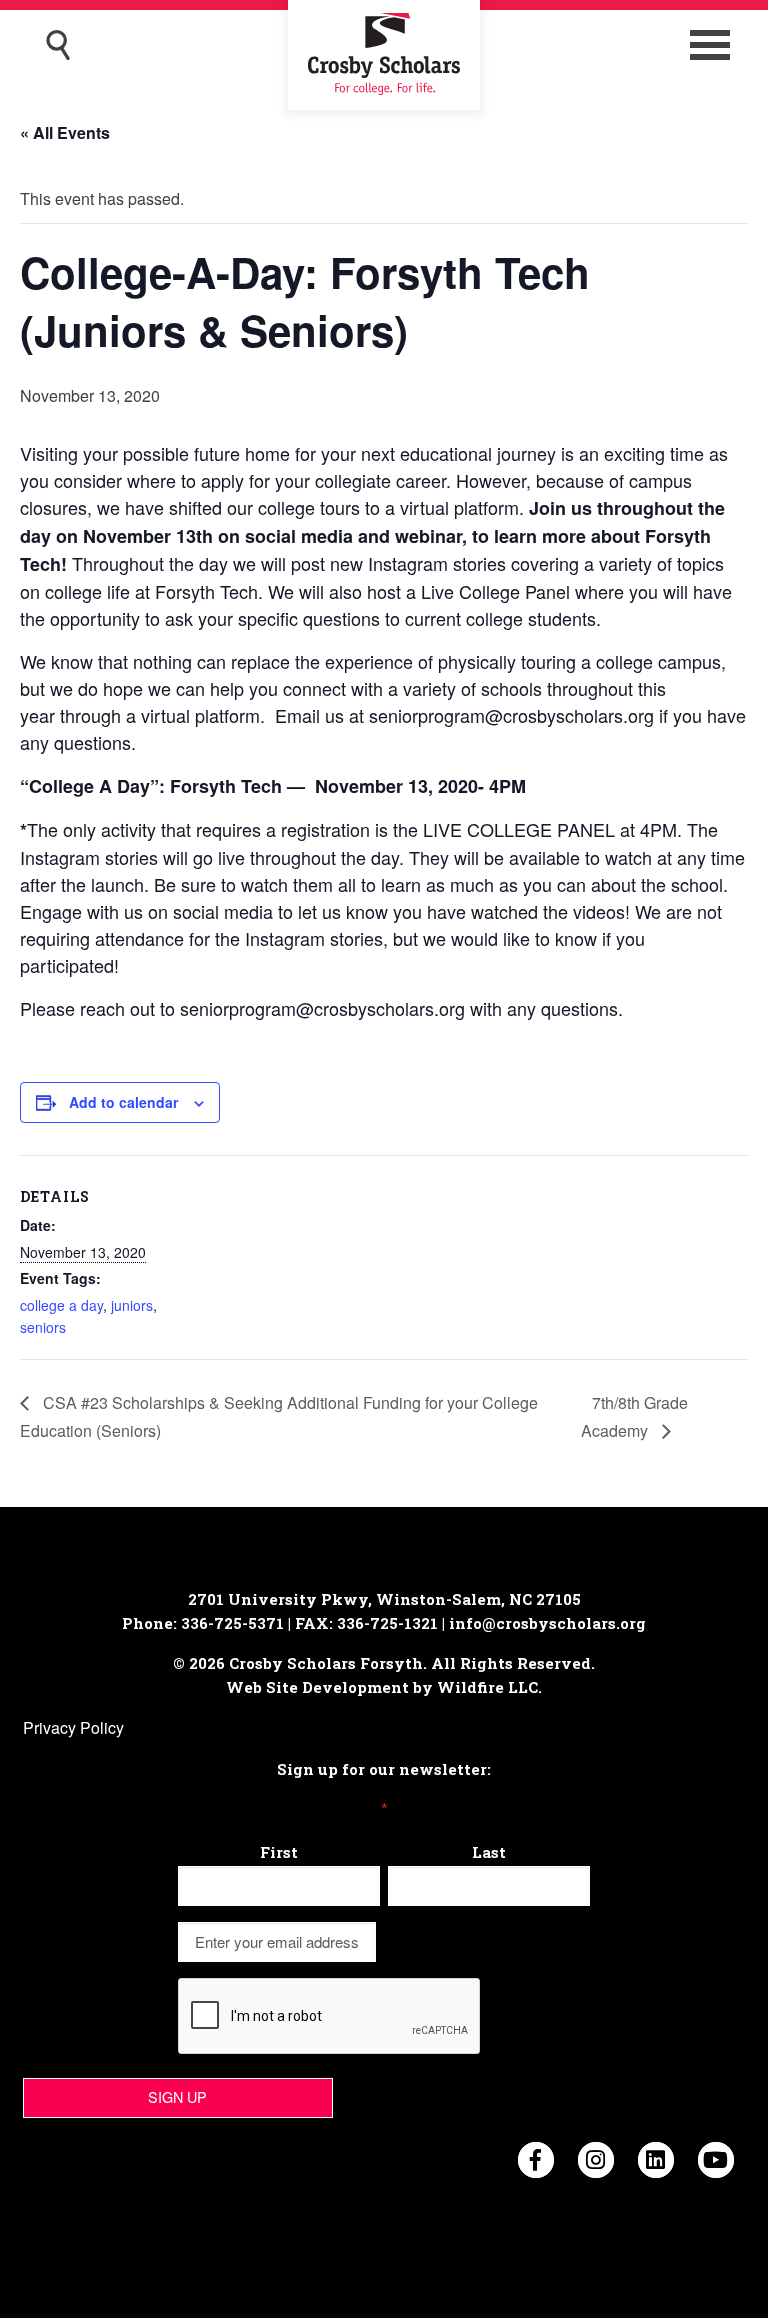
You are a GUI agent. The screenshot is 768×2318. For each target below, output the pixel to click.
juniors (132, 1305)
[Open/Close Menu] (710, 45)
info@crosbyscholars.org (547, 1623)
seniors (43, 1327)
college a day (61, 1305)
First (279, 1852)
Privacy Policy (73, 1727)
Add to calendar (123, 1102)
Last (489, 1852)
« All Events (65, 132)
